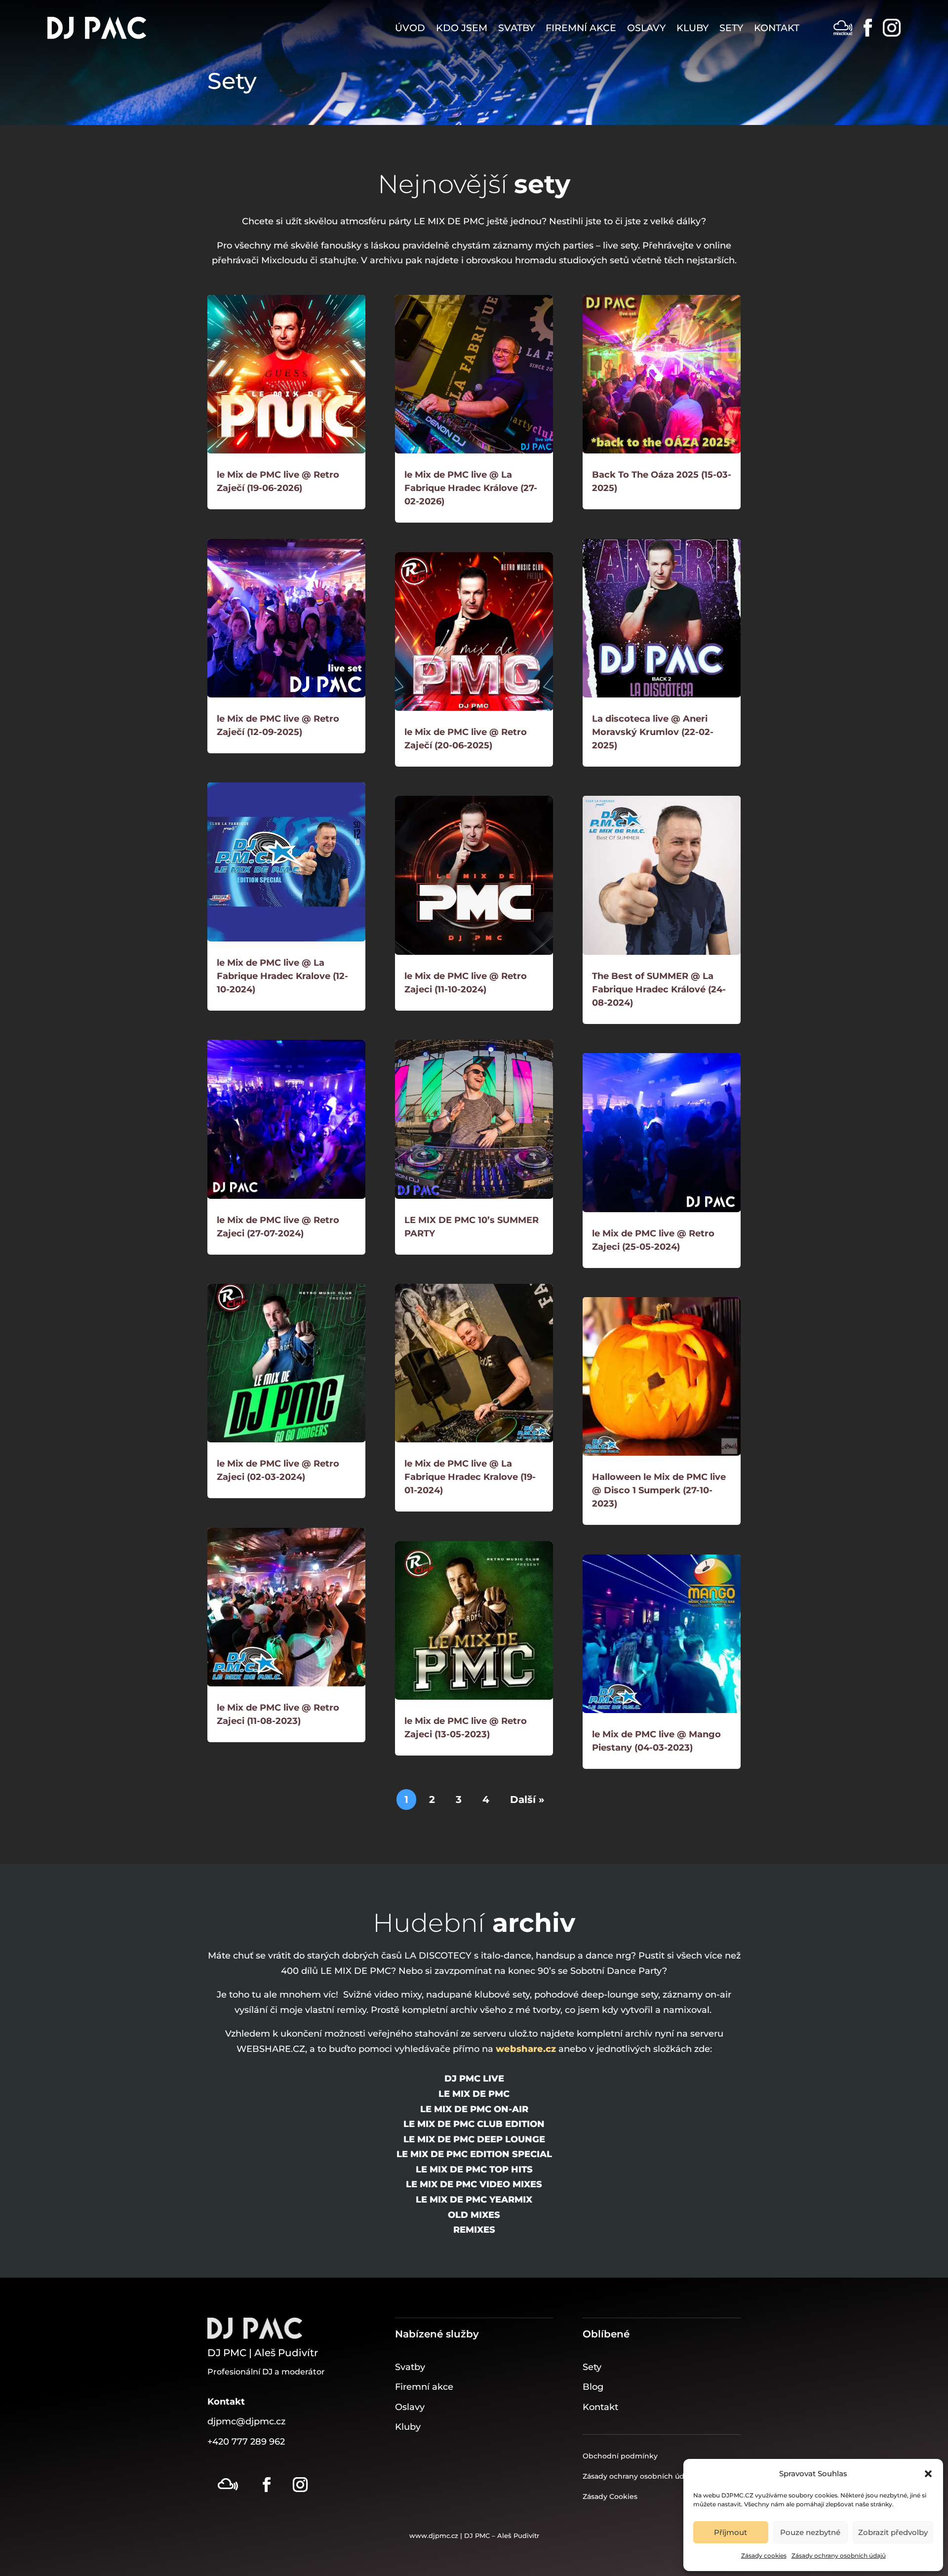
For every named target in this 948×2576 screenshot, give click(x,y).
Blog (593, 2387)
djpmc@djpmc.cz (246, 2421)
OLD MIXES (474, 2215)
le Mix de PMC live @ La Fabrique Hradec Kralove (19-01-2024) (470, 1477)
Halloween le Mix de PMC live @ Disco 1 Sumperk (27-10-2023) (659, 1490)
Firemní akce (581, 28)
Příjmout (731, 2532)
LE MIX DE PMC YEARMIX (474, 2200)
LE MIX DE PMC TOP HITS (474, 2169)
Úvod (410, 28)
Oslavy (646, 28)
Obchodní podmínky (620, 2456)
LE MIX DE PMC (474, 2094)
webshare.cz (526, 2049)
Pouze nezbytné (810, 2532)
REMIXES (474, 2230)
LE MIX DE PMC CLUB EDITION (474, 2124)
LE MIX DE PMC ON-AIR (474, 2109)
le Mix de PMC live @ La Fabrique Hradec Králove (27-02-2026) (471, 488)
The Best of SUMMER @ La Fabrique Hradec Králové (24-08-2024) (659, 989)
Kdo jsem (462, 28)
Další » (527, 1799)
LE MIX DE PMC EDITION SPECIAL (474, 2154)
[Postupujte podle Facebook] (267, 2485)
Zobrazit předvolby (893, 2532)
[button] (928, 2474)
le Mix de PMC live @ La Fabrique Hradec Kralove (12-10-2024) (282, 976)
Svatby (516, 28)
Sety (731, 28)
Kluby (692, 28)
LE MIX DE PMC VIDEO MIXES (474, 2184)
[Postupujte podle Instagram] (300, 2485)
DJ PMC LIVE (474, 2079)
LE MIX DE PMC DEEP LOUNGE (474, 2139)
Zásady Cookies (610, 2496)
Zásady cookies (764, 2556)
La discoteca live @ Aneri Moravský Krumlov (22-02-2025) (653, 732)
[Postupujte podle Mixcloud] (228, 2485)
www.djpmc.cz (434, 2535)
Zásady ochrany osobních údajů (839, 2556)
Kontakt (777, 28)
